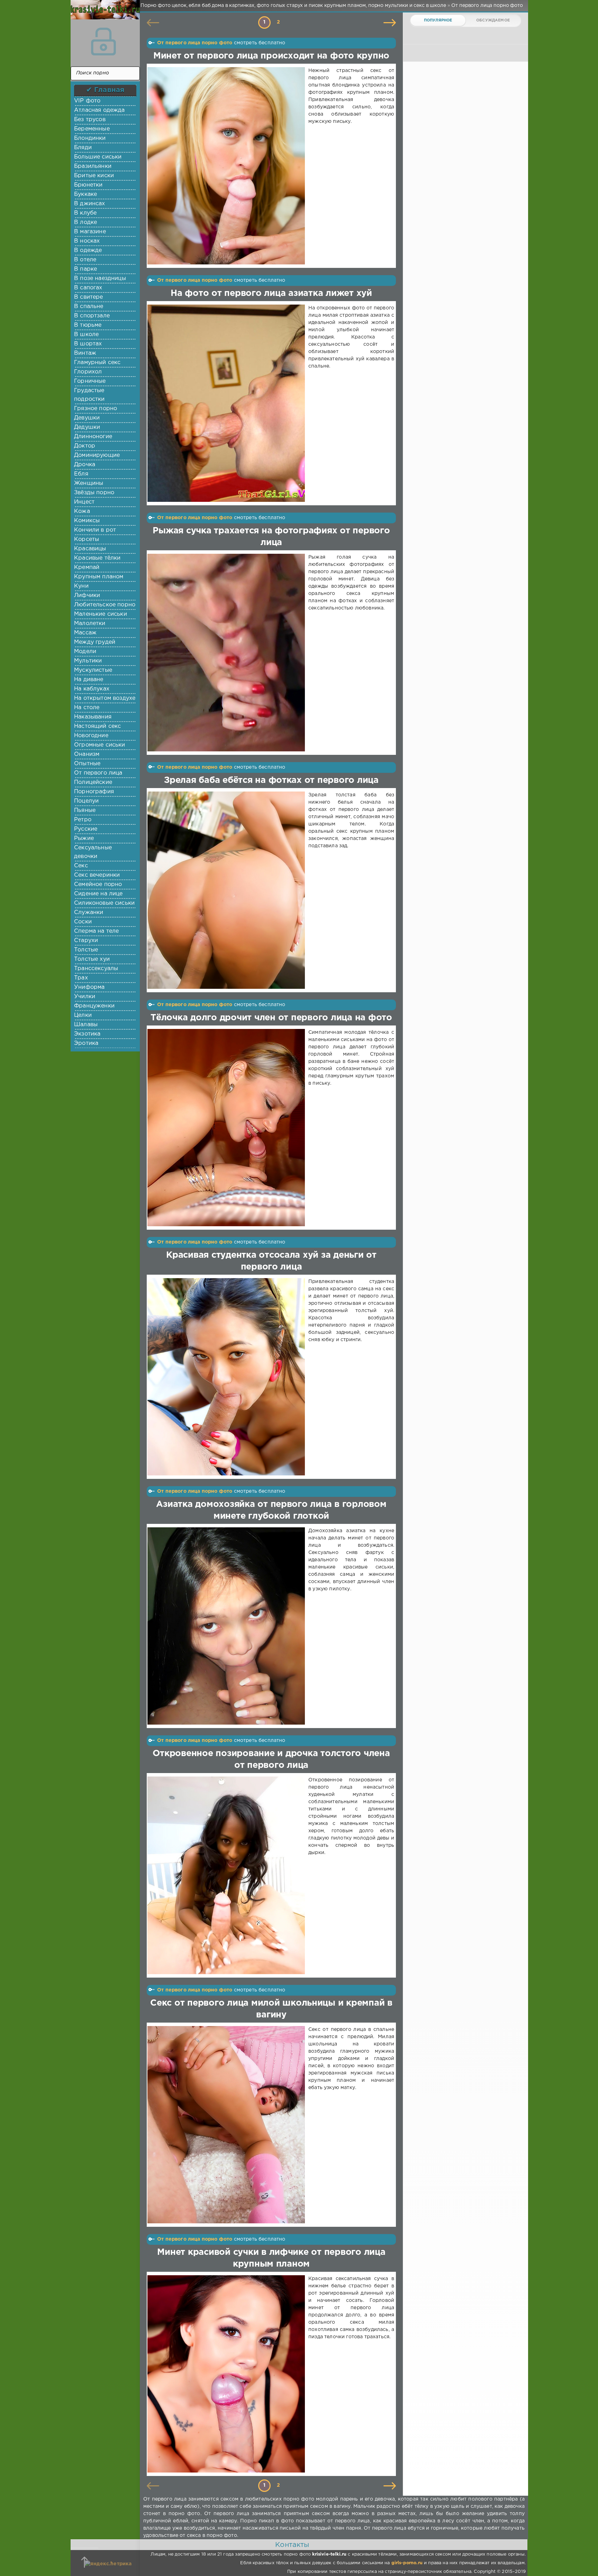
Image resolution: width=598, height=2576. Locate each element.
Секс (81, 866)
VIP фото (87, 101)
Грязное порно (96, 409)
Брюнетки (88, 185)
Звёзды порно (94, 493)
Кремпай (87, 567)
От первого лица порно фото (195, 43)
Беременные (92, 129)
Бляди (83, 148)
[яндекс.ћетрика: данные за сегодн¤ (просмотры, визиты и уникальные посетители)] (108, 2564)
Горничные (90, 381)
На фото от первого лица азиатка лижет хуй (271, 293)
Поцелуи (86, 801)
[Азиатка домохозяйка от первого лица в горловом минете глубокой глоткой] (228, 1626)
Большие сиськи (98, 157)
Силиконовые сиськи (104, 903)
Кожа (82, 511)
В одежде (88, 250)
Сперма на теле (96, 931)
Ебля (81, 474)
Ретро (83, 820)
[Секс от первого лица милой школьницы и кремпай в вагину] (228, 2125)
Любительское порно (105, 605)
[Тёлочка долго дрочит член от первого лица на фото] (228, 1128)
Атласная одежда (99, 110)
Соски (83, 922)
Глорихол (88, 372)
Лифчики (87, 595)
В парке (85, 269)
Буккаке (85, 194)
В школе (86, 335)
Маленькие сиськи (101, 614)
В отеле (85, 260)
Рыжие (84, 838)
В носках (87, 241)
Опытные (87, 764)
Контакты (292, 2545)
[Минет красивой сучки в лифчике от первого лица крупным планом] (228, 2374)
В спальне (89, 306)
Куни (81, 586)
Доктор (85, 446)
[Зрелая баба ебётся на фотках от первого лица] (228, 890)
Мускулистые (93, 670)
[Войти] (103, 42)
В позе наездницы (100, 278)
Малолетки (90, 623)
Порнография (94, 792)
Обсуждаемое (493, 20)
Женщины (89, 483)
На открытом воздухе (105, 698)
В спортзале (92, 316)
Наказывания (93, 717)
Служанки (89, 912)
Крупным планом (99, 577)
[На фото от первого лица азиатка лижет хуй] (228, 403)
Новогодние (91, 736)
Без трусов (90, 120)
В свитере (89, 297)
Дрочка (85, 465)
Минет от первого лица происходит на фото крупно (271, 56)
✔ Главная (105, 90)
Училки (85, 997)
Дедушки (87, 427)
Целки (83, 1015)
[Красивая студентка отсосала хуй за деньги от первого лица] (228, 1377)
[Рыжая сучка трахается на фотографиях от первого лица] (228, 652)
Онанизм (87, 754)
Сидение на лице (98, 894)
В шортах (88, 344)
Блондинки (90, 138)
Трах (81, 978)
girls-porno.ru (407, 2563)
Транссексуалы (96, 969)
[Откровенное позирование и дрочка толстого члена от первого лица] (228, 1875)
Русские (86, 829)
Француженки (94, 1006)
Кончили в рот (95, 530)
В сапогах (88, 288)
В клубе (85, 213)
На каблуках (92, 689)
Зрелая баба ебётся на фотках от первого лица (271, 780)
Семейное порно (98, 884)
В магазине (90, 232)
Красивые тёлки (97, 558)
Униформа (89, 987)
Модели (85, 652)
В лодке (85, 222)
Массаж (85, 633)
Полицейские (93, 782)
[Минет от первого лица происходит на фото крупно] (228, 166)
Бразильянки (93, 166)
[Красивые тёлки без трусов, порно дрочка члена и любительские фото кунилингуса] (103, 14)
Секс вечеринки (97, 875)
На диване (89, 680)
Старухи (86, 941)
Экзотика (87, 1034)
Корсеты (87, 539)
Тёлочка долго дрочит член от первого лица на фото (271, 1018)
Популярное (438, 20)
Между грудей (95, 642)
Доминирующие (97, 455)
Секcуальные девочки (93, 852)
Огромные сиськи (100, 745)
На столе (87, 708)
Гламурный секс (97, 363)
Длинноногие (93, 437)
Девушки (87, 418)
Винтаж (85, 353)
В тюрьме (88, 325)
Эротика (86, 1043)
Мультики (88, 661)
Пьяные (85, 810)
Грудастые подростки (89, 395)
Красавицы (90, 549)
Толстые (86, 950)
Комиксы (87, 521)
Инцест (84, 502)
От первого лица (98, 773)
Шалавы (86, 1025)
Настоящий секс (97, 726)
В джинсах (90, 204)
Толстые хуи (92, 959)
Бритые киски (94, 176)
